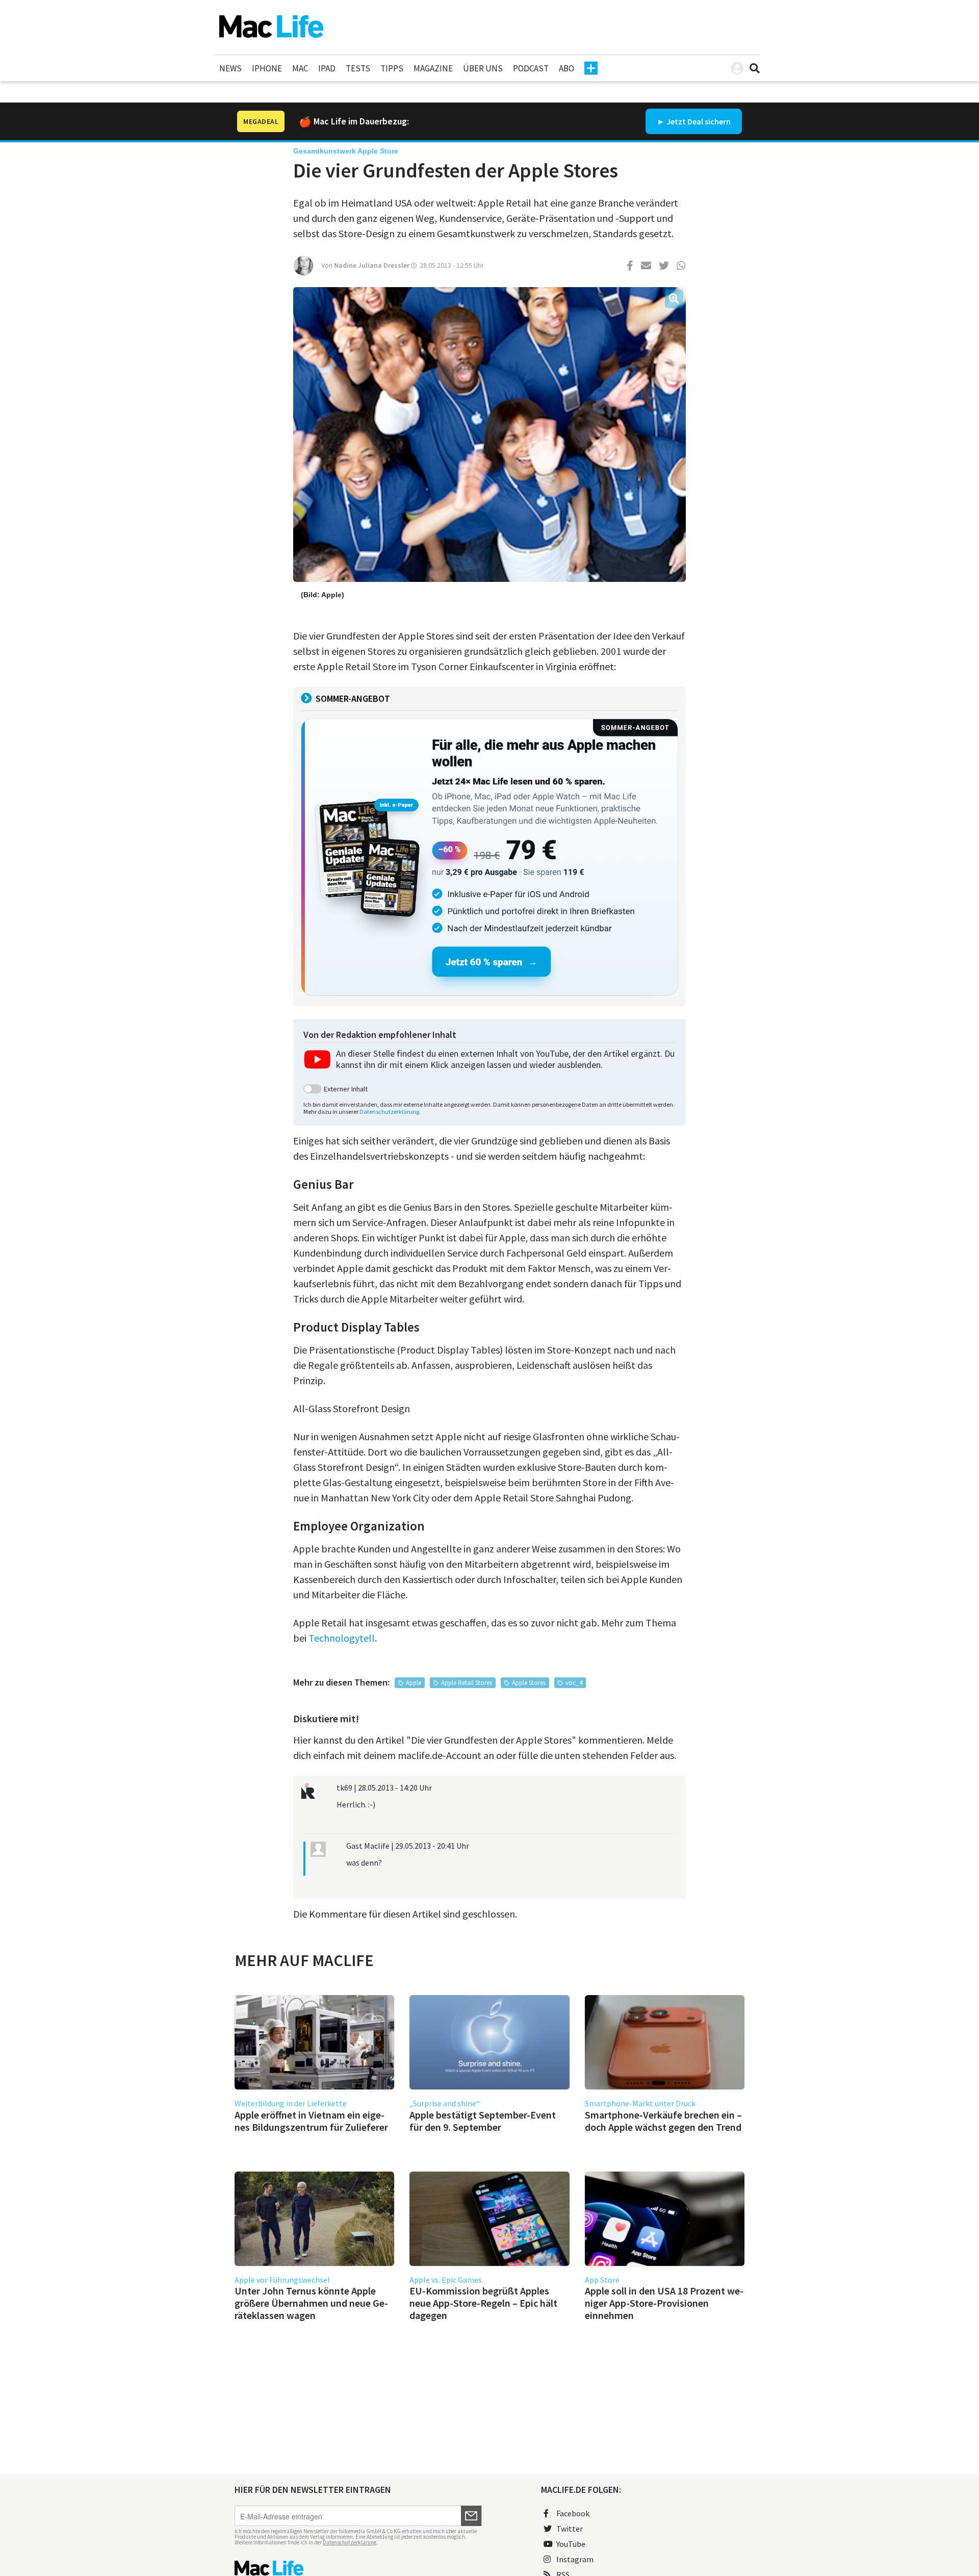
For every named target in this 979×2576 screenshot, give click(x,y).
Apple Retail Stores (467, 1683)
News (230, 68)
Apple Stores (529, 1683)
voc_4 (574, 1683)
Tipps (392, 68)
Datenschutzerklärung (389, 1112)
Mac (300, 68)
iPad (327, 68)
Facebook (573, 2513)
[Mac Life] (358, 2568)
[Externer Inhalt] (313, 1089)
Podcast (531, 68)
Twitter (570, 2529)
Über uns (483, 68)
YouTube (571, 2544)
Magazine (433, 68)
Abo (566, 68)
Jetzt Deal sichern (699, 121)
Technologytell (342, 1638)
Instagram (575, 2559)
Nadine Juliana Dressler (372, 265)
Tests (358, 68)
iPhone (267, 68)
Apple (414, 1683)
